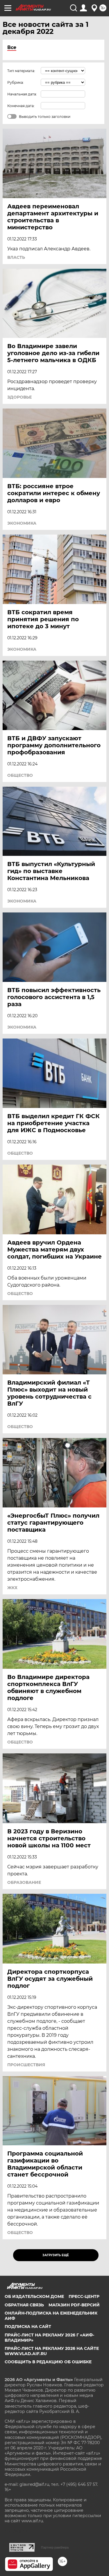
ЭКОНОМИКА (22, 523)
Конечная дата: (21, 106)
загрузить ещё (56, 2255)
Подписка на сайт (28, 2327)
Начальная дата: (22, 94)
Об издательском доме (34, 2296)
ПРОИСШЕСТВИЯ (26, 2065)
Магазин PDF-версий (74, 2305)
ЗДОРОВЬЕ (19, 397)
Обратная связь (24, 2305)
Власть (16, 257)
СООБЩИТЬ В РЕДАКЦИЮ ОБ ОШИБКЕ (48, 2362)
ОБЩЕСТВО (20, 775)
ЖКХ (12, 1588)
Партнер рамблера (55, 2547)
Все (12, 47)
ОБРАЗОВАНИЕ (24, 1882)
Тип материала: (21, 71)
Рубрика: (16, 82)
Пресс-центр (84, 2296)
